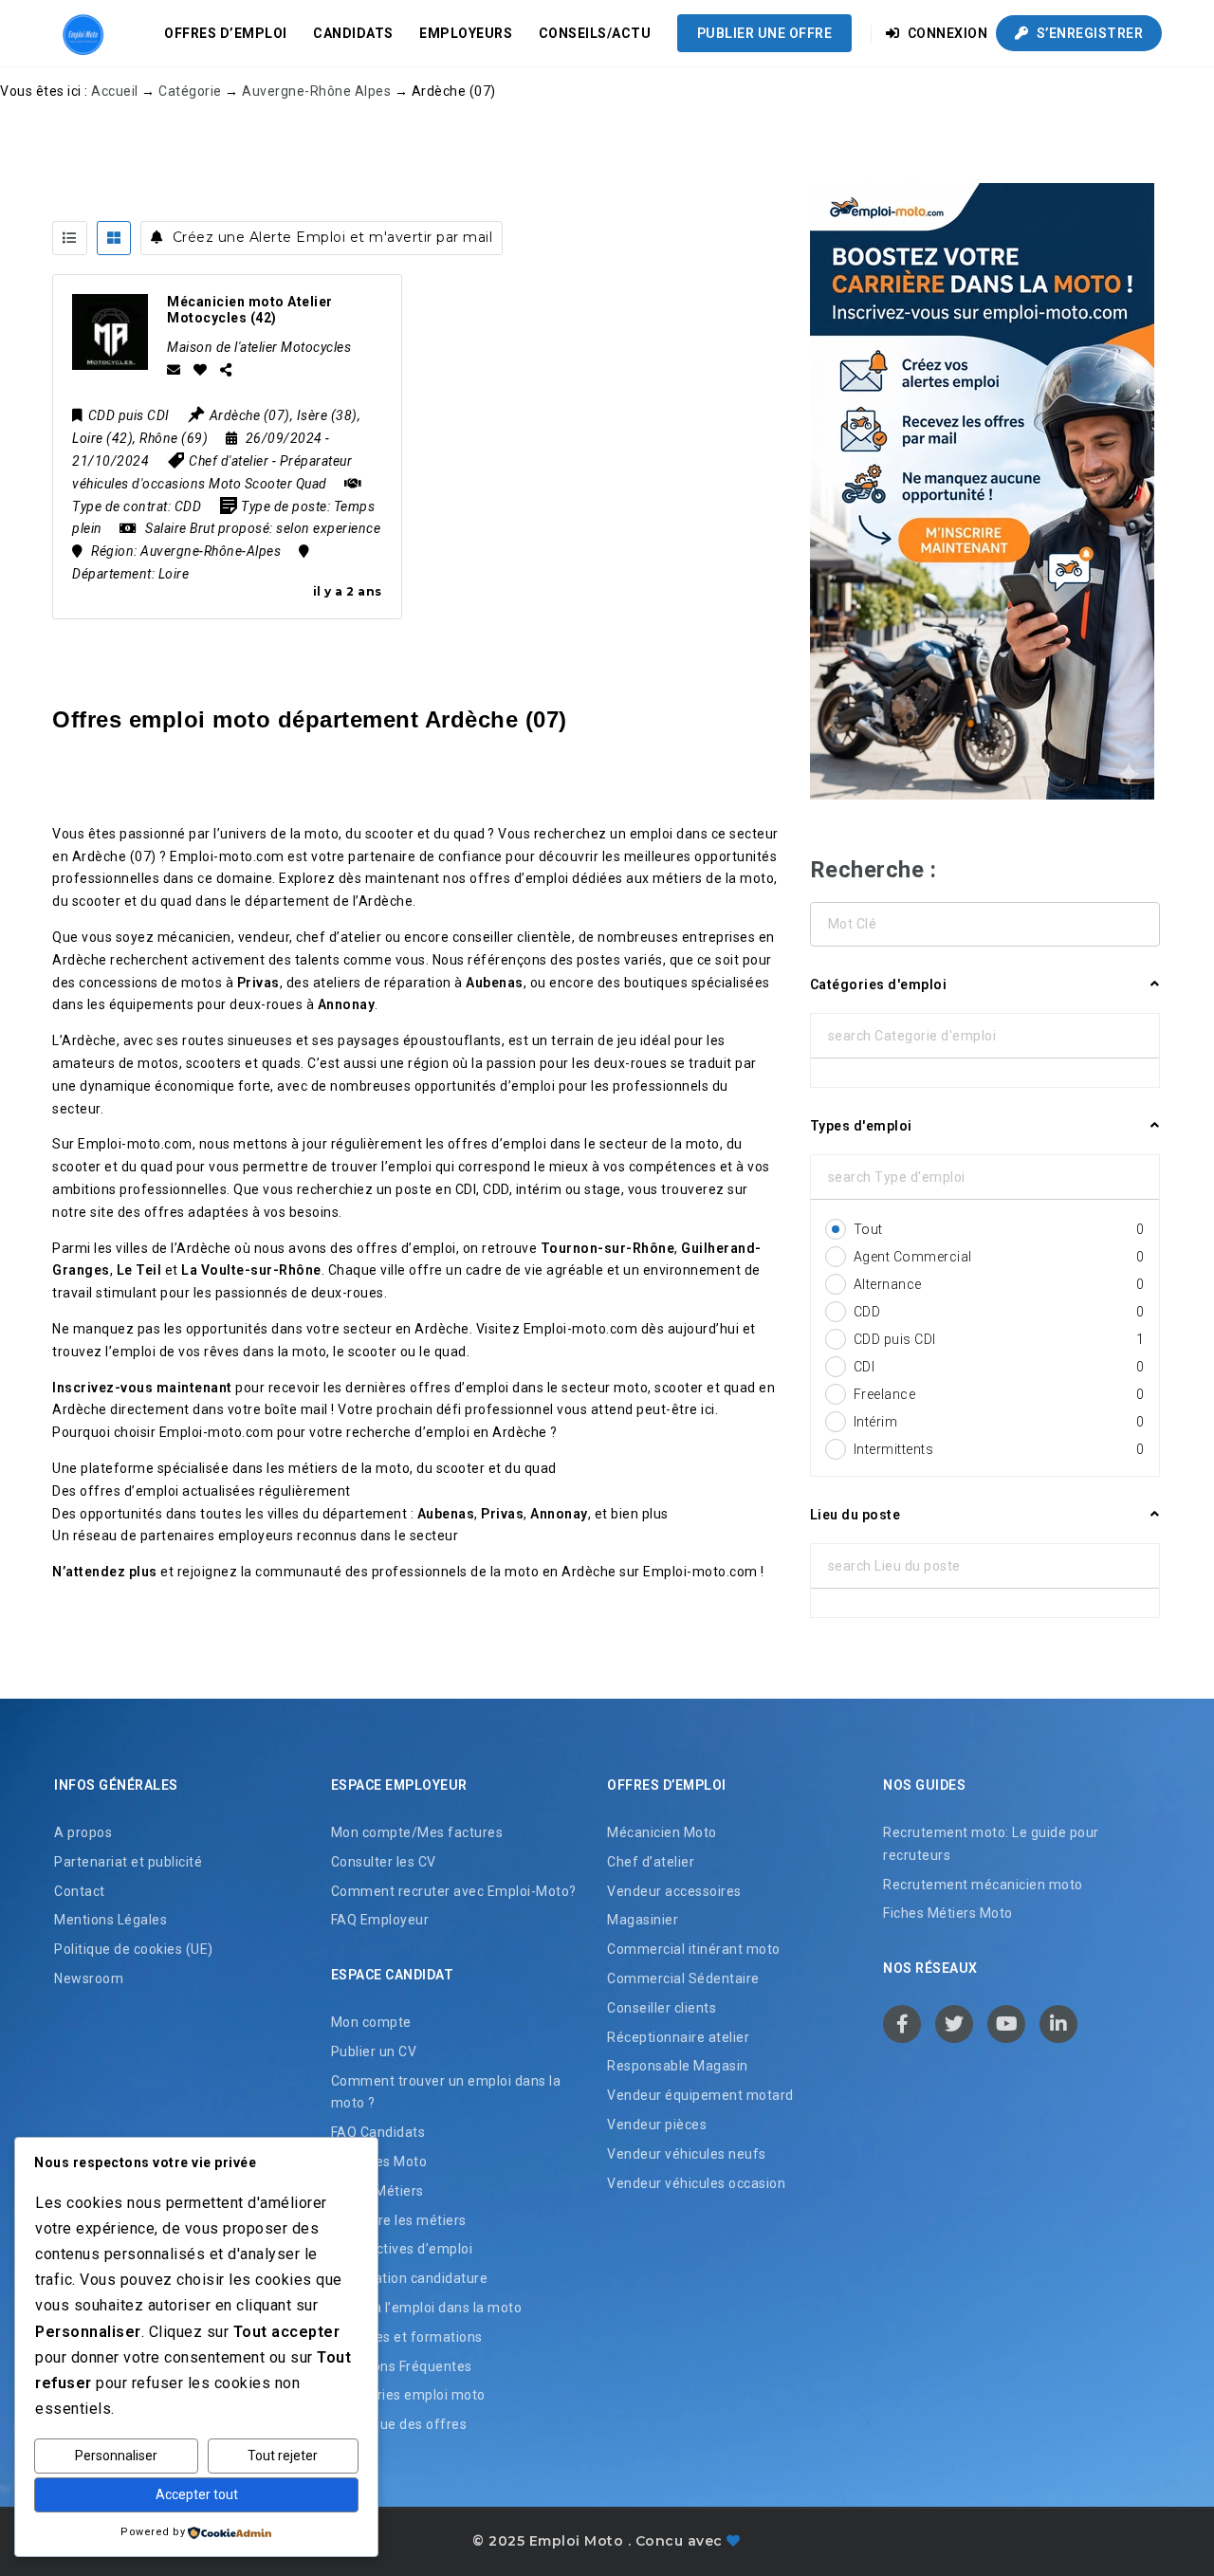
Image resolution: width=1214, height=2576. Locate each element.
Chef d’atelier (651, 1862)
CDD (999, 1312)
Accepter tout (197, 2494)
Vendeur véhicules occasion (696, 2183)
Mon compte (371, 2022)
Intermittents (999, 1449)
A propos (83, 1832)
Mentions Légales (110, 1920)
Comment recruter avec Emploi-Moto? (454, 1891)
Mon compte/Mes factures (417, 1832)
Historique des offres (399, 2424)
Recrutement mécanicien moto (983, 1885)
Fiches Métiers (377, 2191)
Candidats (353, 33)
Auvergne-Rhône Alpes (316, 91)
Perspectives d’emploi (402, 2249)
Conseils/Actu (595, 33)
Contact (80, 1891)
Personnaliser (116, 2456)
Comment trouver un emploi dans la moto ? (446, 2092)
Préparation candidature (410, 2278)
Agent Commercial (999, 1257)
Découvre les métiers (399, 2220)
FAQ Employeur (380, 1920)
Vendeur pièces (657, 2125)
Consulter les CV (384, 1862)
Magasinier (643, 1920)
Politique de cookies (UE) (134, 1949)
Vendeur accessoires (674, 1891)
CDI (999, 1367)
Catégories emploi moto (408, 2395)
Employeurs (466, 33)
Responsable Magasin (678, 2066)
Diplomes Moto (379, 2162)
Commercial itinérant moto (694, 1949)
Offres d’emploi (226, 33)
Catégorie (190, 91)
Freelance (999, 1394)
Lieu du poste (855, 1515)
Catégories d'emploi (879, 984)
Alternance (999, 1284)
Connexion (946, 33)
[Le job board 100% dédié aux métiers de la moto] (81, 33)
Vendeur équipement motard (700, 2095)
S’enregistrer (1088, 33)
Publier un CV (374, 2052)
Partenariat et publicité (128, 1862)
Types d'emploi (861, 1126)
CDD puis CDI (999, 1339)
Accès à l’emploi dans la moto (427, 2308)
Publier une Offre (765, 33)
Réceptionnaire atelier (678, 2037)
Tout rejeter (283, 2456)
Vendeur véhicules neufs (687, 2154)
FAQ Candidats (378, 2132)
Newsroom (89, 1978)
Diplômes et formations (407, 2337)
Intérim (999, 1422)
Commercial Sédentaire (683, 1978)
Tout (999, 1229)
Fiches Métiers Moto (948, 1913)
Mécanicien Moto (662, 1832)
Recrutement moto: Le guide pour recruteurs (991, 1844)
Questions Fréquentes (402, 2366)
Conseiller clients (662, 2008)
